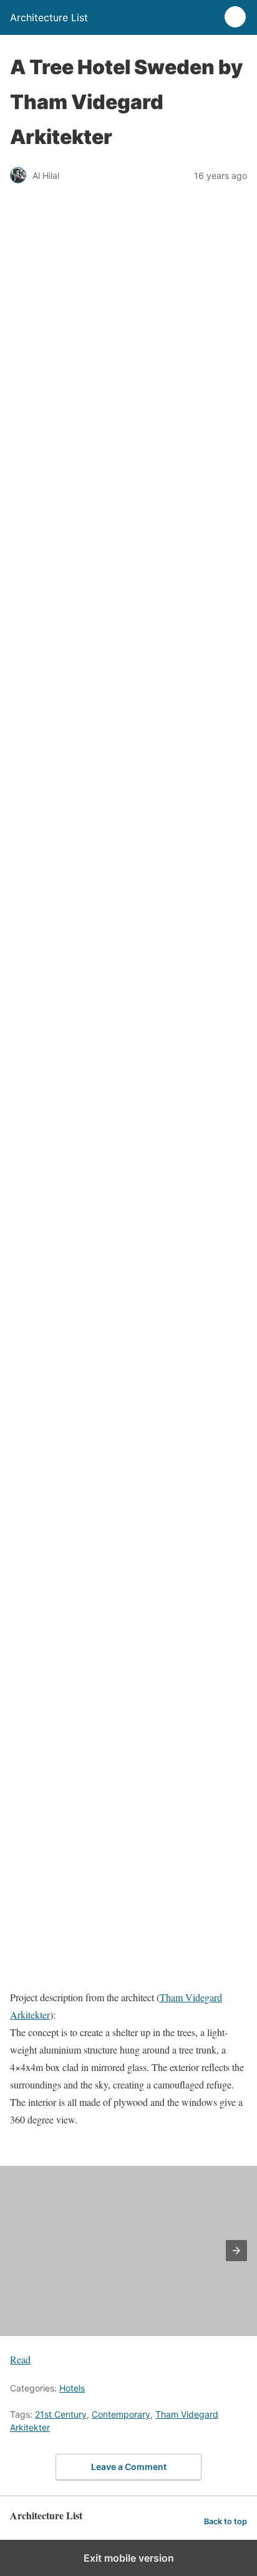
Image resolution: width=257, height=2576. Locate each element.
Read (20, 2359)
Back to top (225, 2521)
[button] (236, 2251)
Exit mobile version (129, 2558)
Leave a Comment (129, 2467)
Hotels (72, 2388)
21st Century (61, 2414)
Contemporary (121, 2414)
